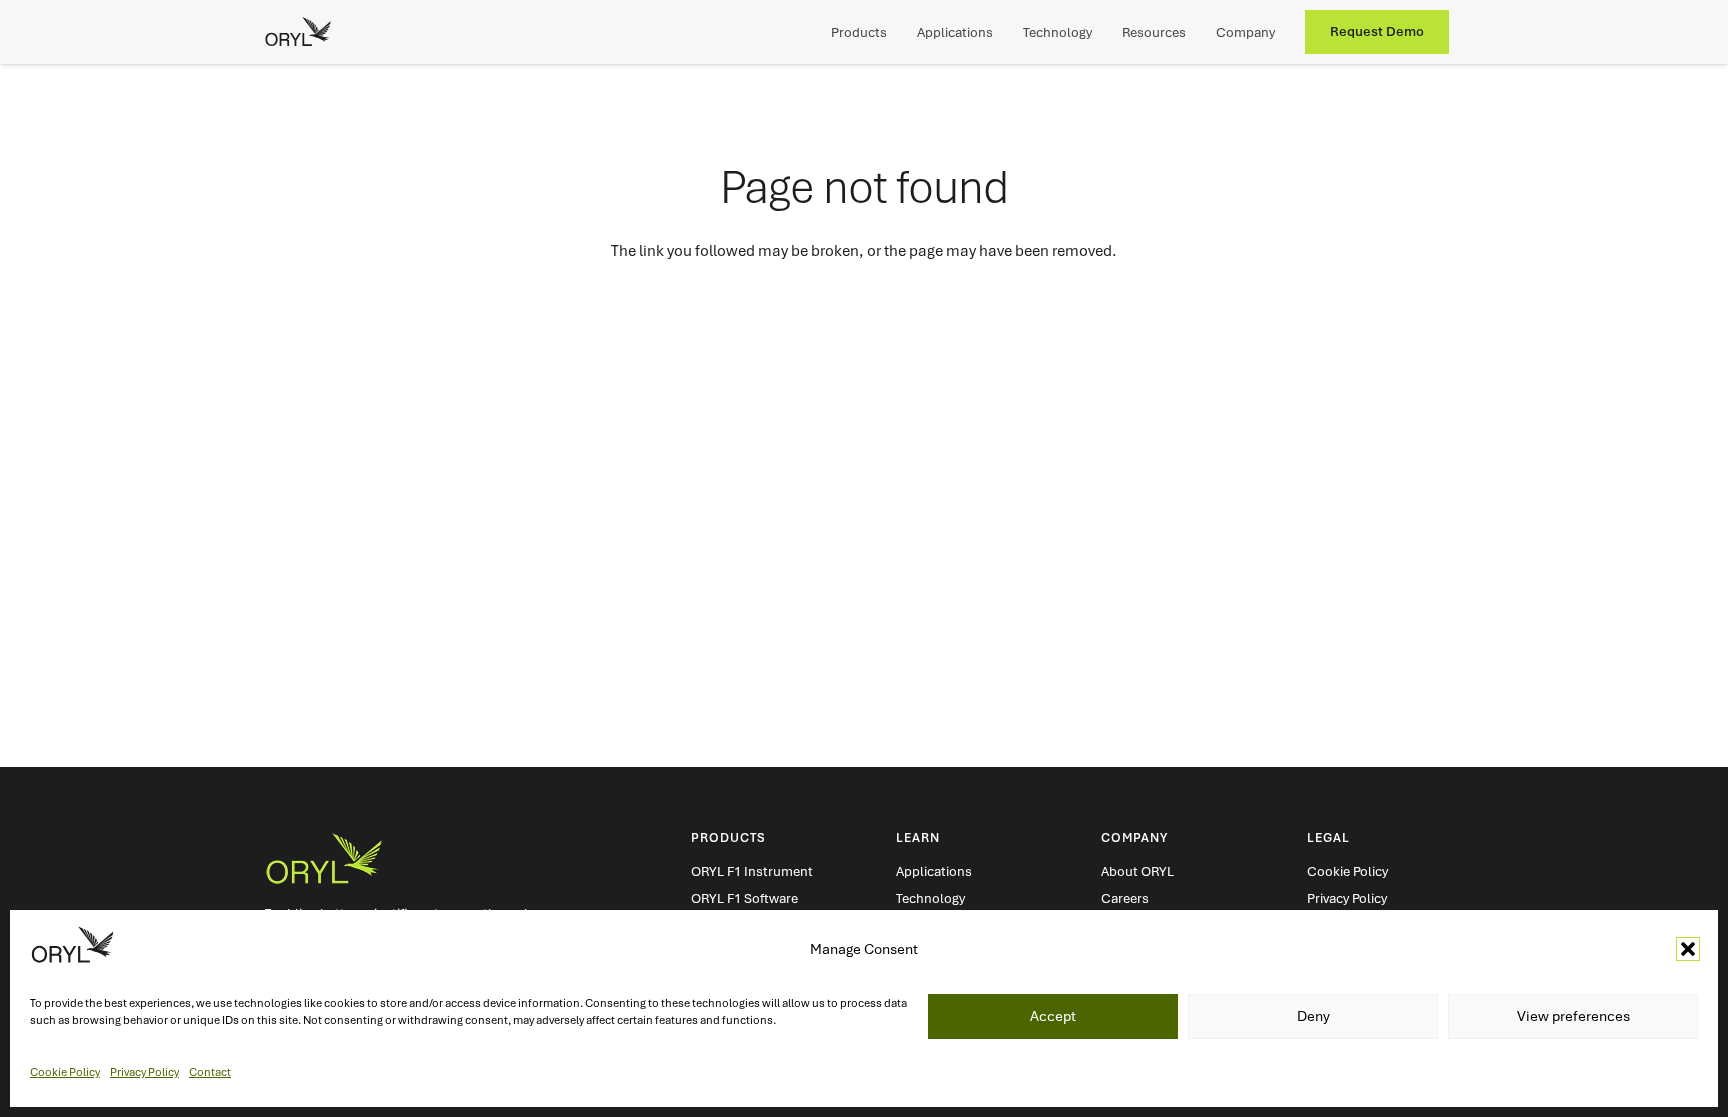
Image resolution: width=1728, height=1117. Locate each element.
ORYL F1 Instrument (752, 871)
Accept (1053, 1016)
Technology (930, 898)
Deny (1313, 1016)
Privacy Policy (144, 1071)
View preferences (1573, 1016)
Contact (210, 1071)
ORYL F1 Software (744, 898)
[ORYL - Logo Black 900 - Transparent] (298, 32)
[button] (1688, 949)
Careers (1125, 898)
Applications (934, 871)
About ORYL (1137, 871)
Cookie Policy (65, 1071)
